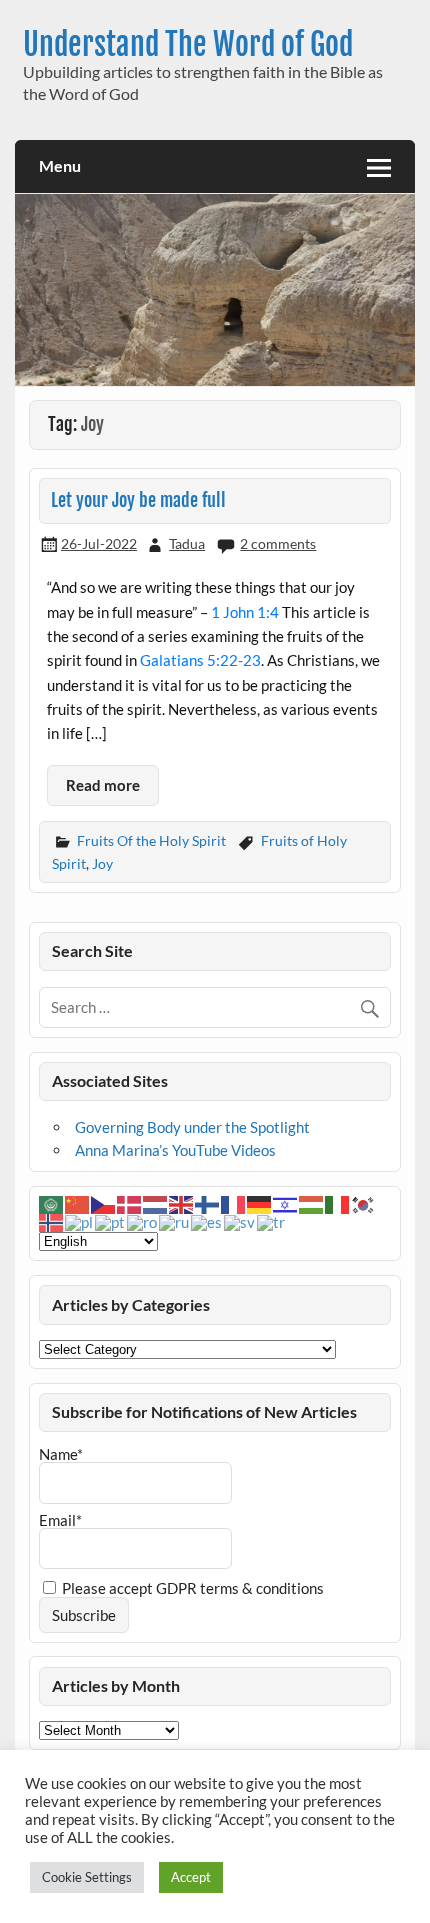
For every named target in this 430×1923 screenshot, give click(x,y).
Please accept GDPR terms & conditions (191, 1588)
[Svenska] (240, 1221)
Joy (102, 863)
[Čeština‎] (104, 1203)
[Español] (207, 1221)
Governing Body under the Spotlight (192, 1127)
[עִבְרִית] (286, 1203)
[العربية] (52, 1203)
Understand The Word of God (188, 44)
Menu (60, 165)
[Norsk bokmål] (52, 1221)
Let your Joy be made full (138, 500)
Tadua (187, 543)
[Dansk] (130, 1203)
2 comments (278, 543)
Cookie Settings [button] (87, 1877)
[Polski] (80, 1221)
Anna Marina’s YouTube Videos (175, 1150)
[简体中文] (78, 1203)
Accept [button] (191, 1877)
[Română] (143, 1221)
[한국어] (364, 1203)
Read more (103, 785)
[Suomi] (208, 1203)
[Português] (111, 1221)
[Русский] (175, 1221)
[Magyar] (312, 1203)
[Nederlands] (156, 1203)
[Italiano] (338, 1203)
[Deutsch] (260, 1203)
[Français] (234, 1203)
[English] (182, 1203)
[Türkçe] (272, 1221)
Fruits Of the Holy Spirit (151, 840)
